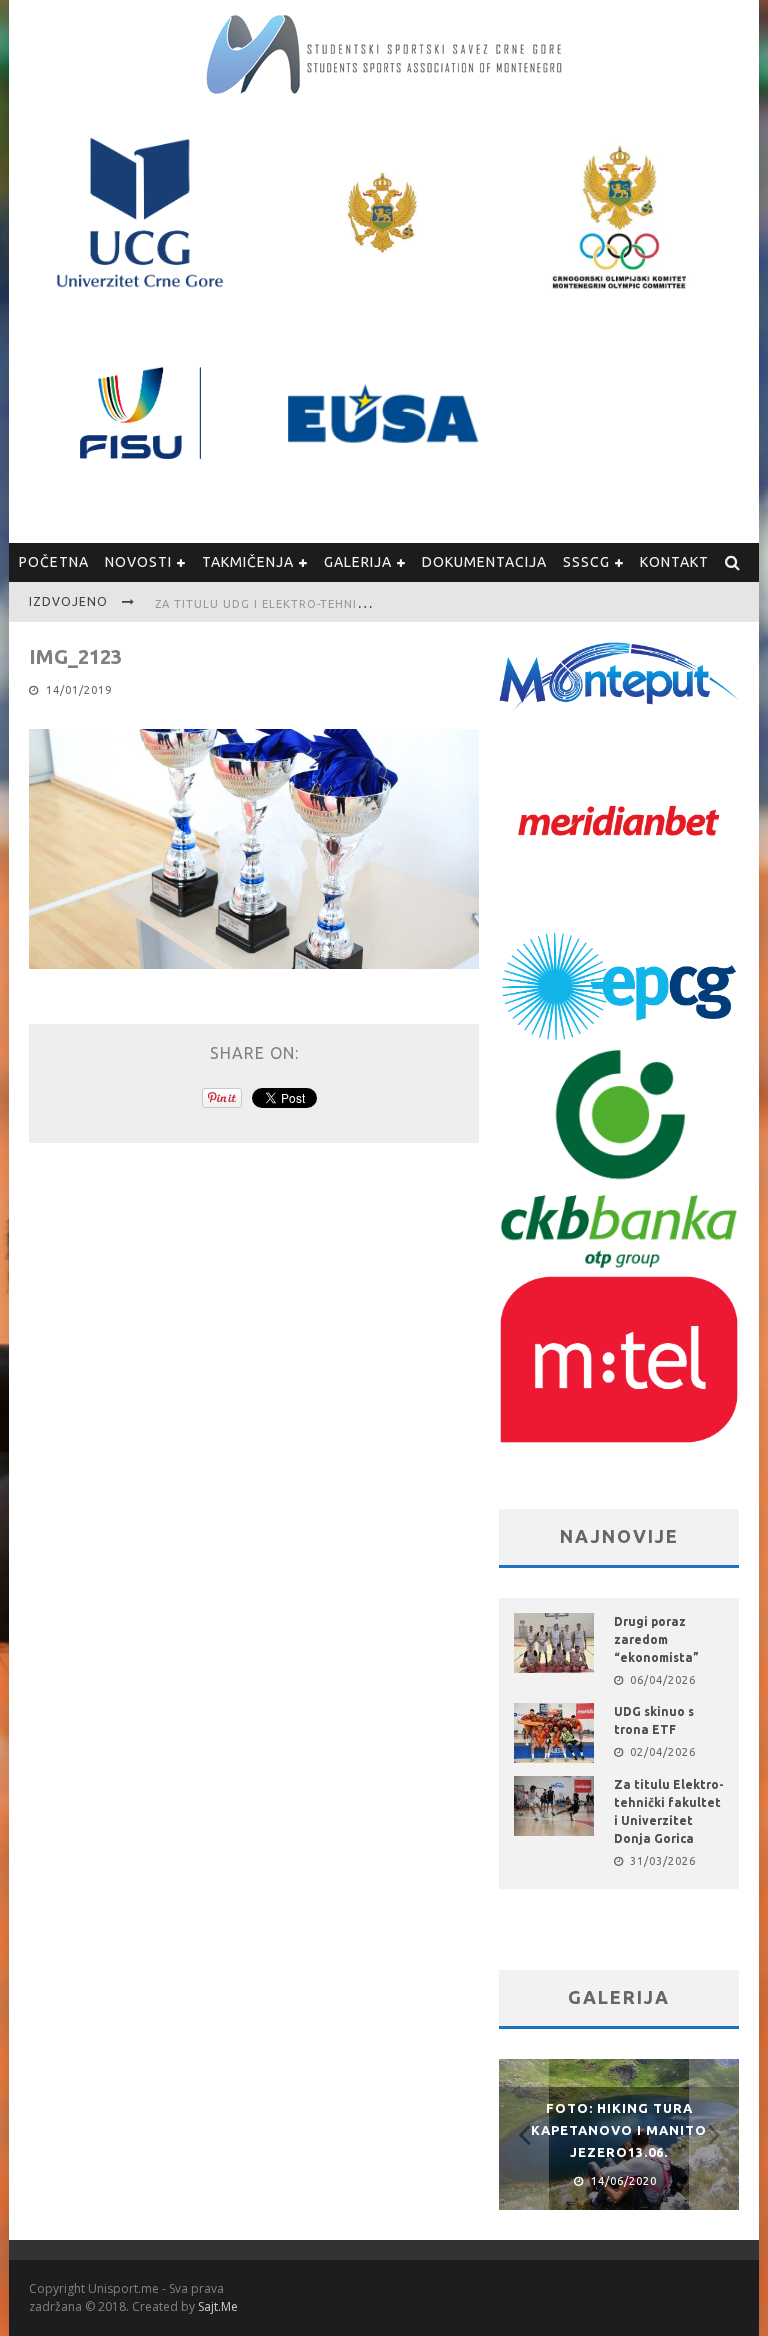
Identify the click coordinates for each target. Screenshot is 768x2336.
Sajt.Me (218, 2306)
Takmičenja (248, 562)
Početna (54, 562)
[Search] (733, 562)
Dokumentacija (484, 562)
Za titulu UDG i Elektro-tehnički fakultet (298, 604)
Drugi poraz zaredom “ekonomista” (656, 1639)
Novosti (138, 562)
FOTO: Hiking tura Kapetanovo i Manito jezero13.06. (619, 2130)
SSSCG (586, 562)
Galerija (358, 562)
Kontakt (674, 562)
